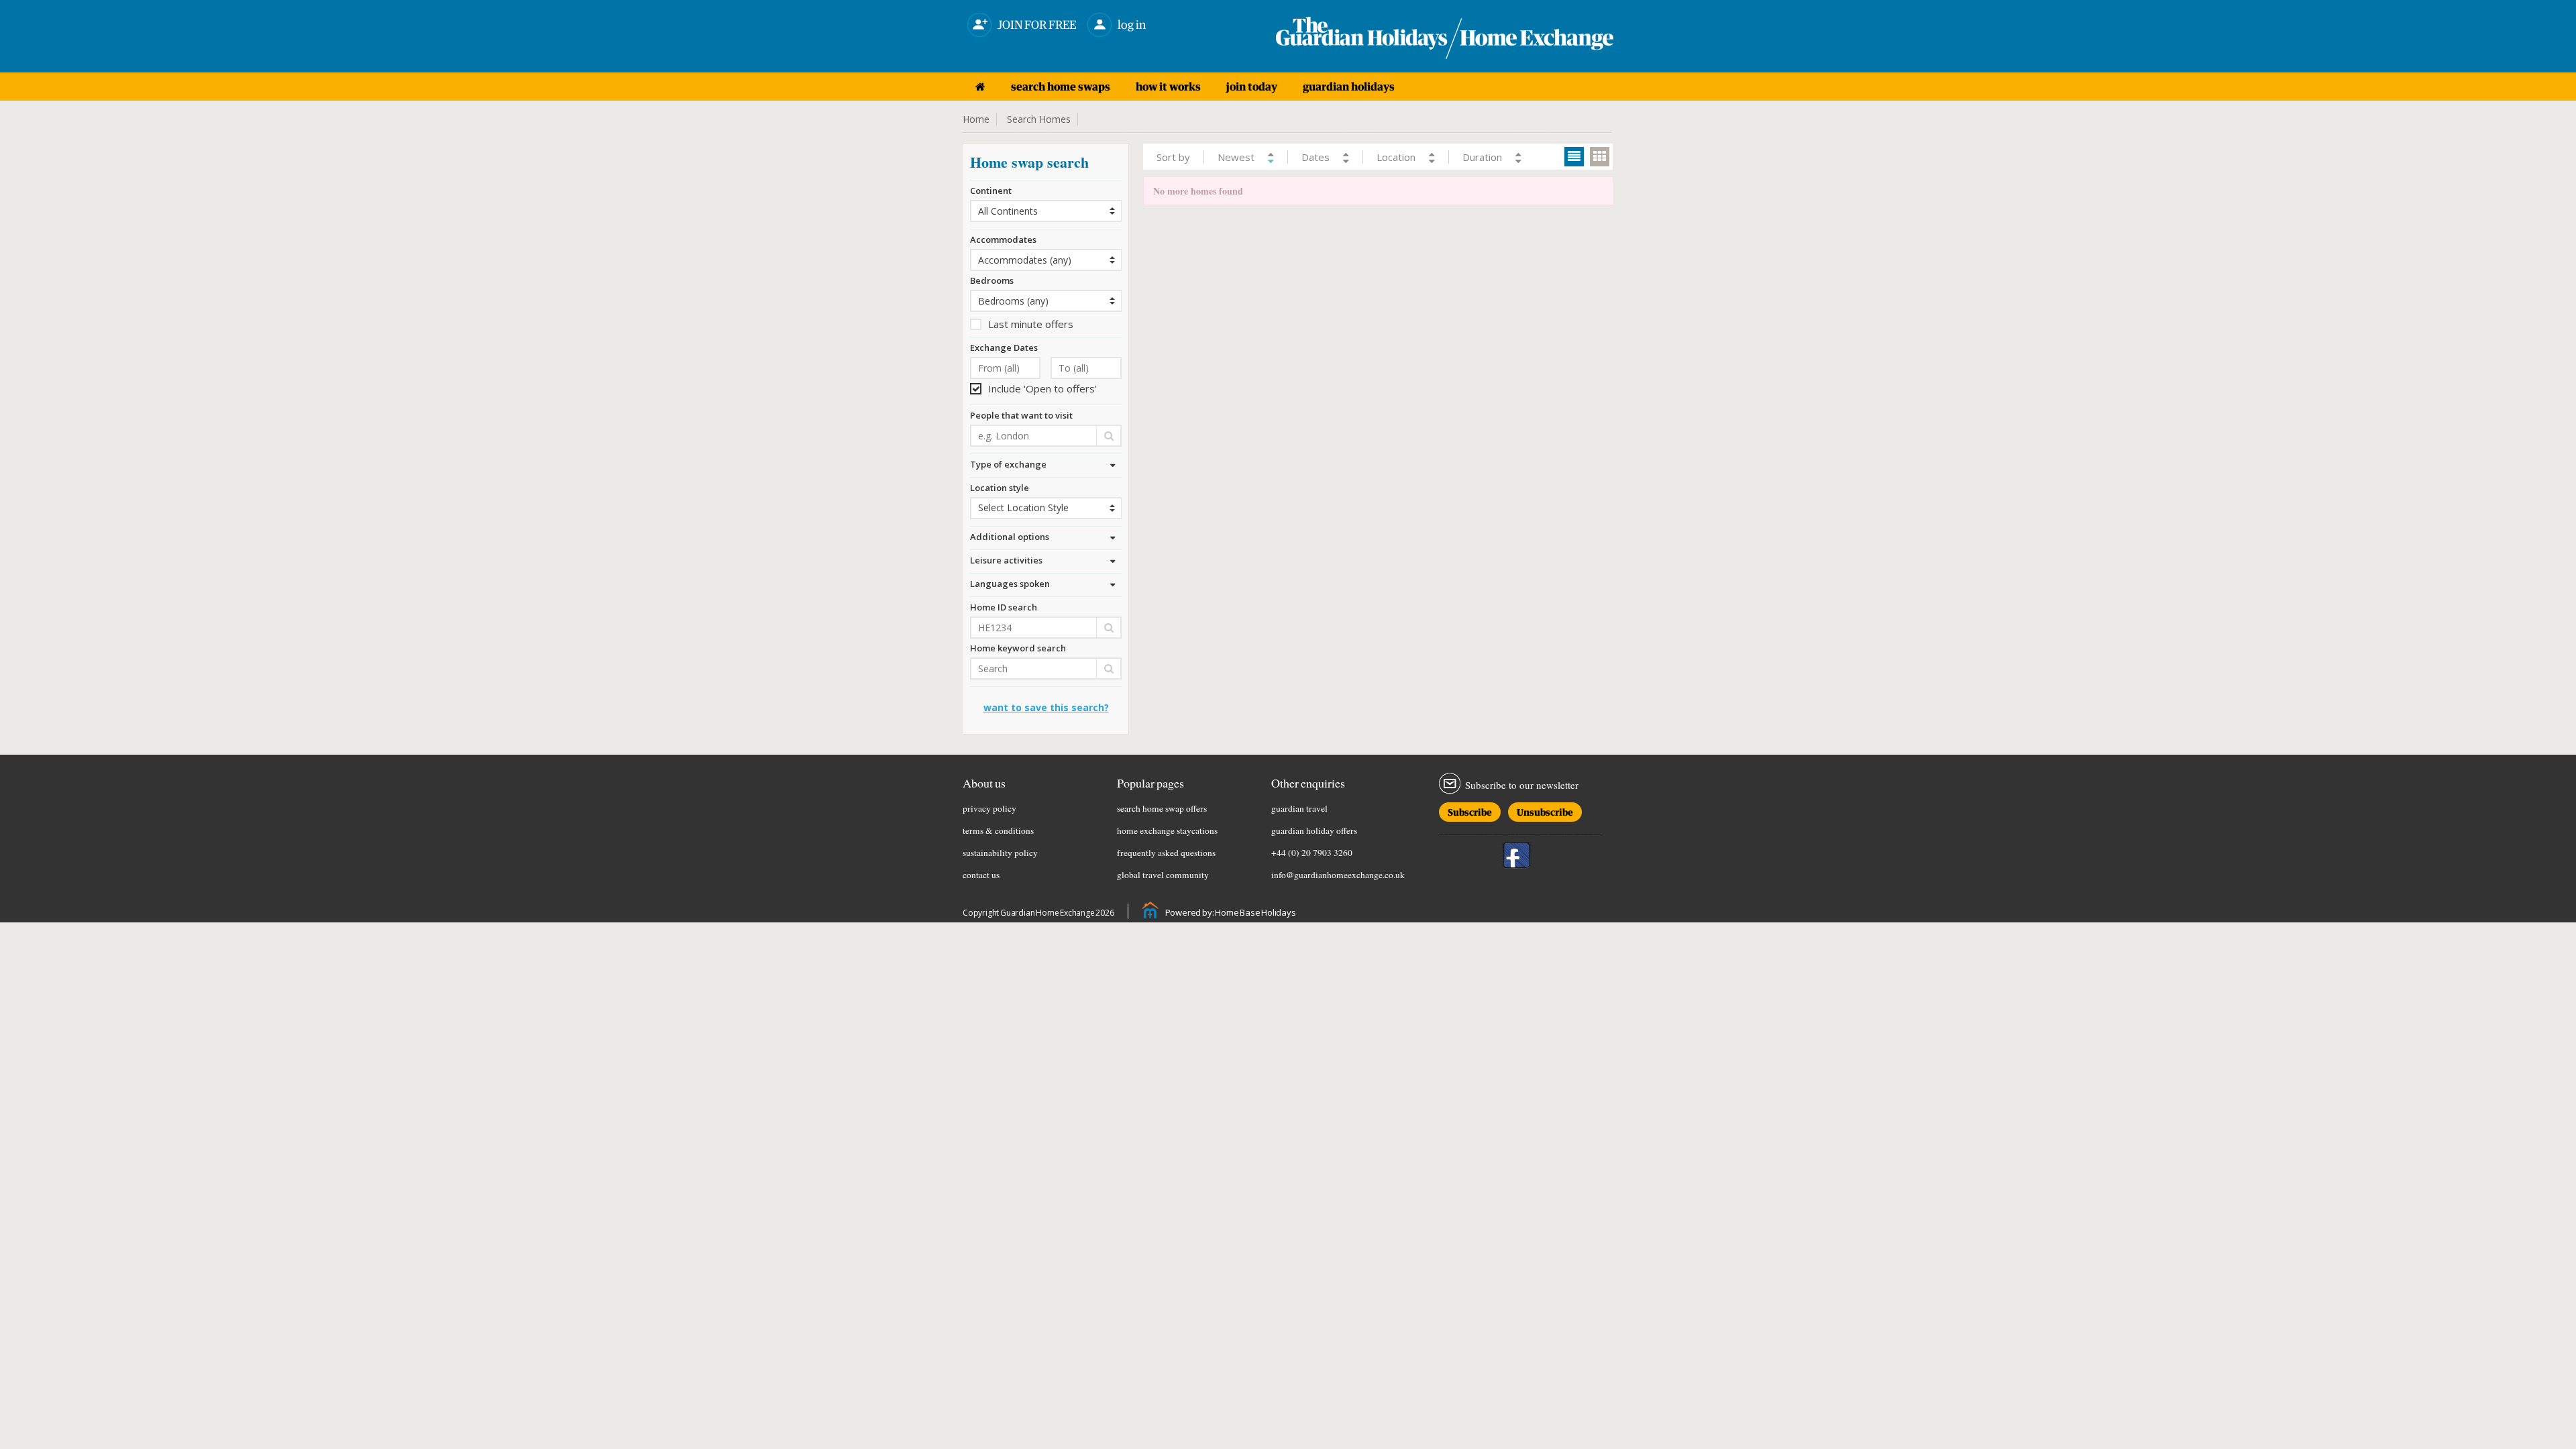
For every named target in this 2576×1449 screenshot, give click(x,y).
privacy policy (989, 808)
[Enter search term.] (1046, 668)
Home (976, 119)
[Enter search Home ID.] (1046, 628)
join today (1252, 87)
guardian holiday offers (1314, 830)
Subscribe (1470, 810)
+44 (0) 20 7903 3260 (1312, 853)
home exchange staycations (1167, 830)
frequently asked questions (1166, 853)
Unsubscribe (1545, 810)
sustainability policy (1000, 853)
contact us (981, 875)
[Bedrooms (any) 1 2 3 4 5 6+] (1046, 301)
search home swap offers (1162, 808)
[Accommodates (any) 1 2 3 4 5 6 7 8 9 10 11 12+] (1046, 260)
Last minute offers (1031, 324)
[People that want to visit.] (1046, 436)
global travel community (1163, 875)
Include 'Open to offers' (1042, 388)
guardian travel (1299, 808)
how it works (1168, 87)
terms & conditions (998, 830)
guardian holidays (1349, 87)
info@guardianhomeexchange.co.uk (1338, 875)
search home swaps (1061, 87)
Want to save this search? (1046, 707)
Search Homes (1039, 119)
